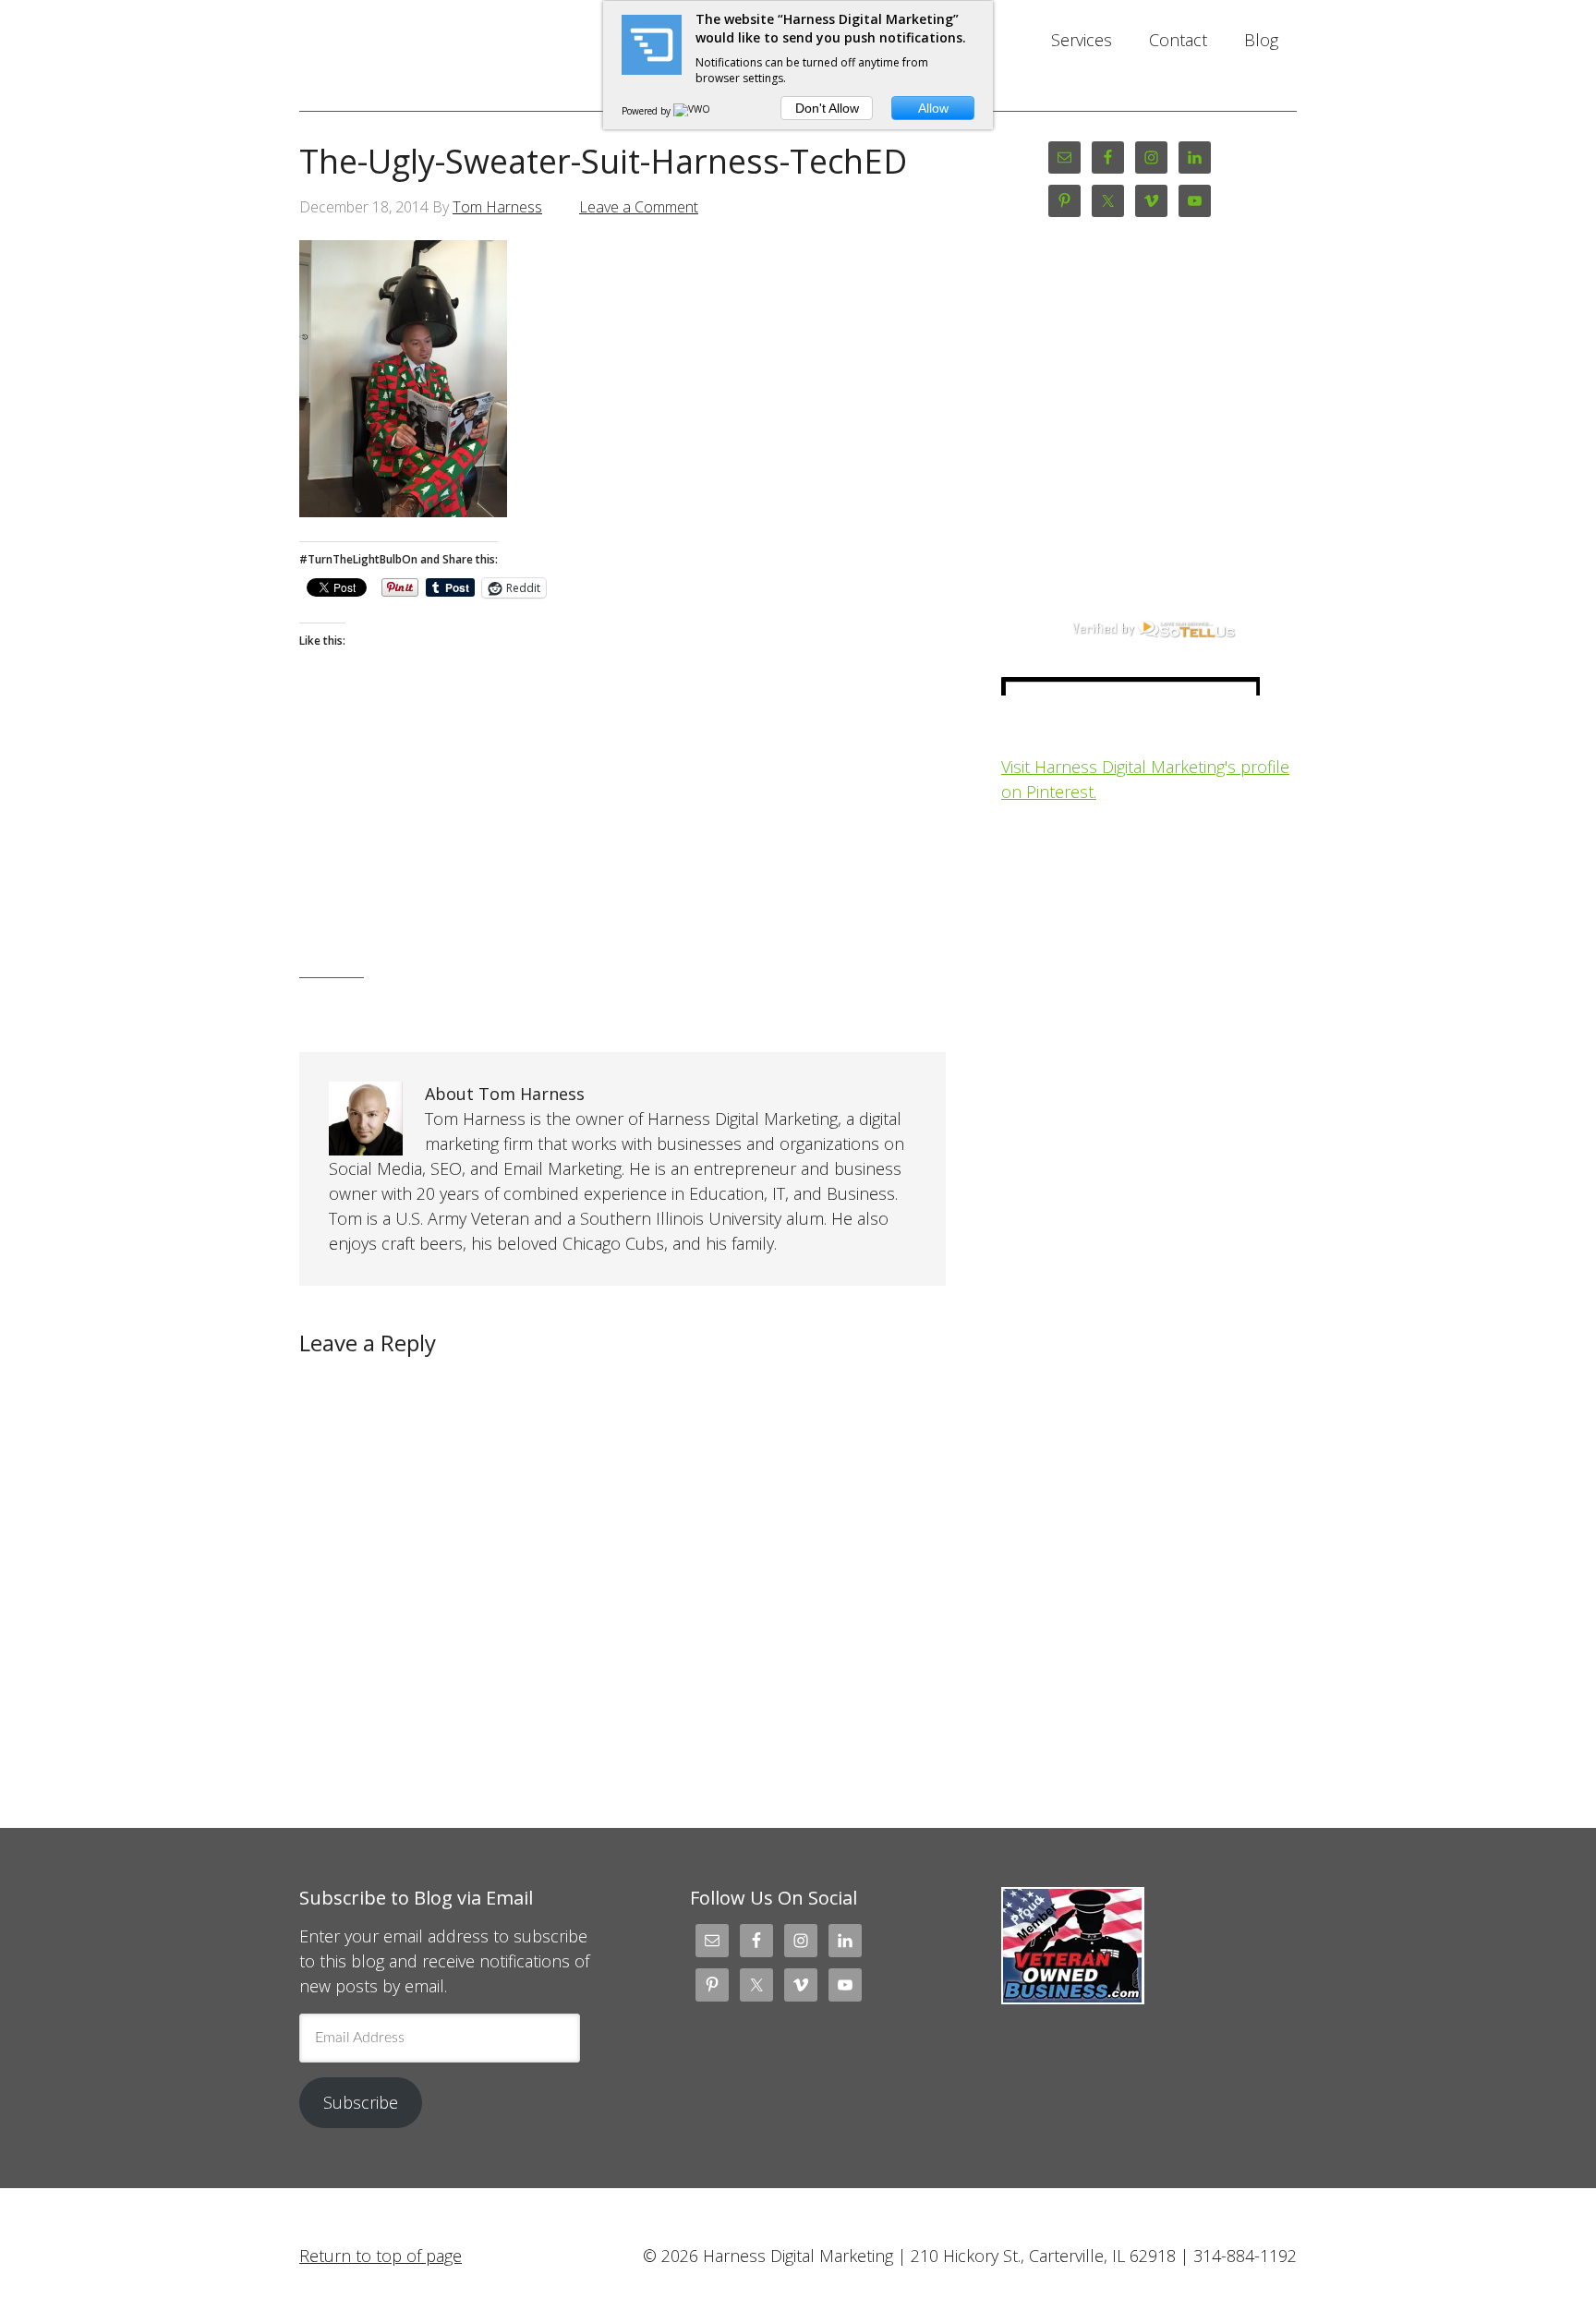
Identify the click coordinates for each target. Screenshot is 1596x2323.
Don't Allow (827, 108)
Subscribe (361, 2102)
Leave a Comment (639, 207)
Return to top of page (381, 2256)
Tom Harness (497, 207)
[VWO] (693, 111)
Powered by (647, 111)
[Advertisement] (623, 843)
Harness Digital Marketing (447, 55)
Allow (933, 108)
